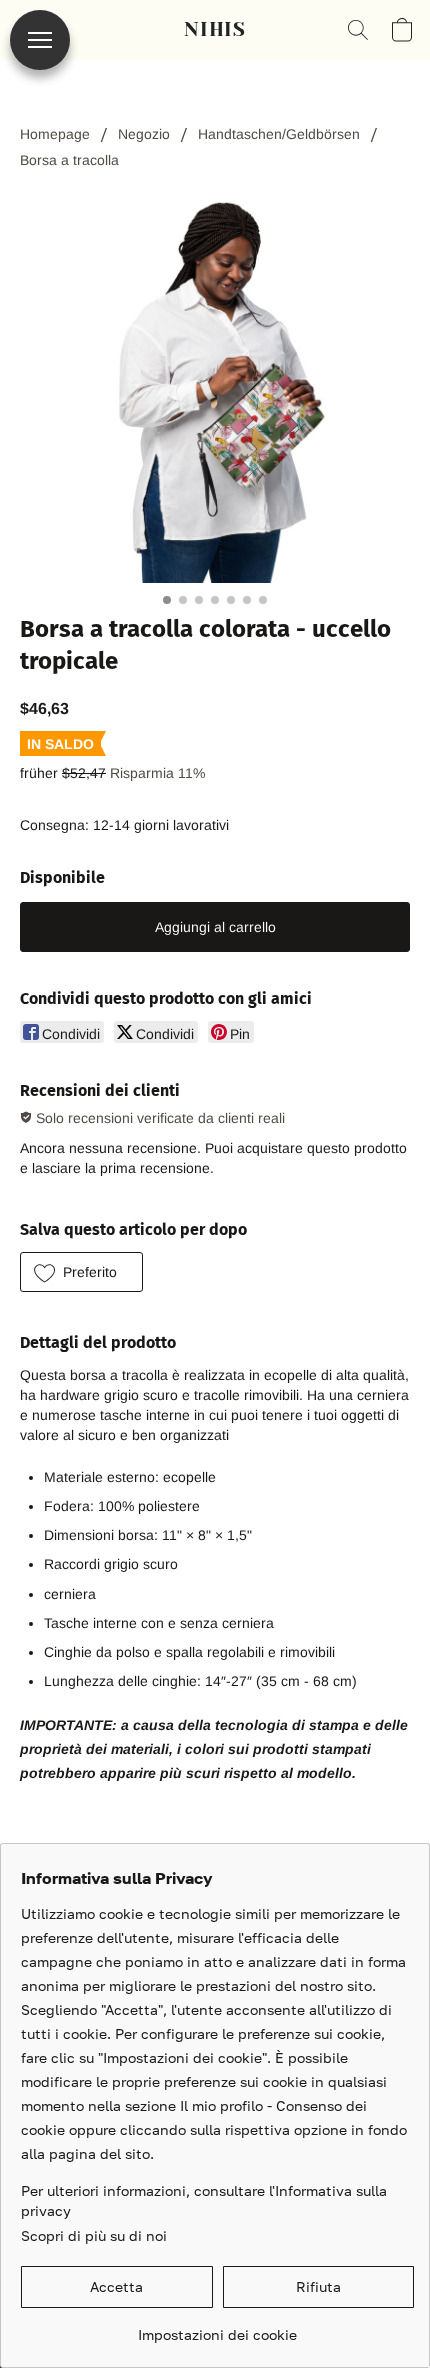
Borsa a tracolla (69, 160)
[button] (215, 30)
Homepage (55, 134)
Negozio (144, 134)
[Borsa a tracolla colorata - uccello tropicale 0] (215, 388)
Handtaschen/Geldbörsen (279, 134)
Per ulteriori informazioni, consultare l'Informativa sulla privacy (204, 2200)
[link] (217, 2327)
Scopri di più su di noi (94, 2235)
